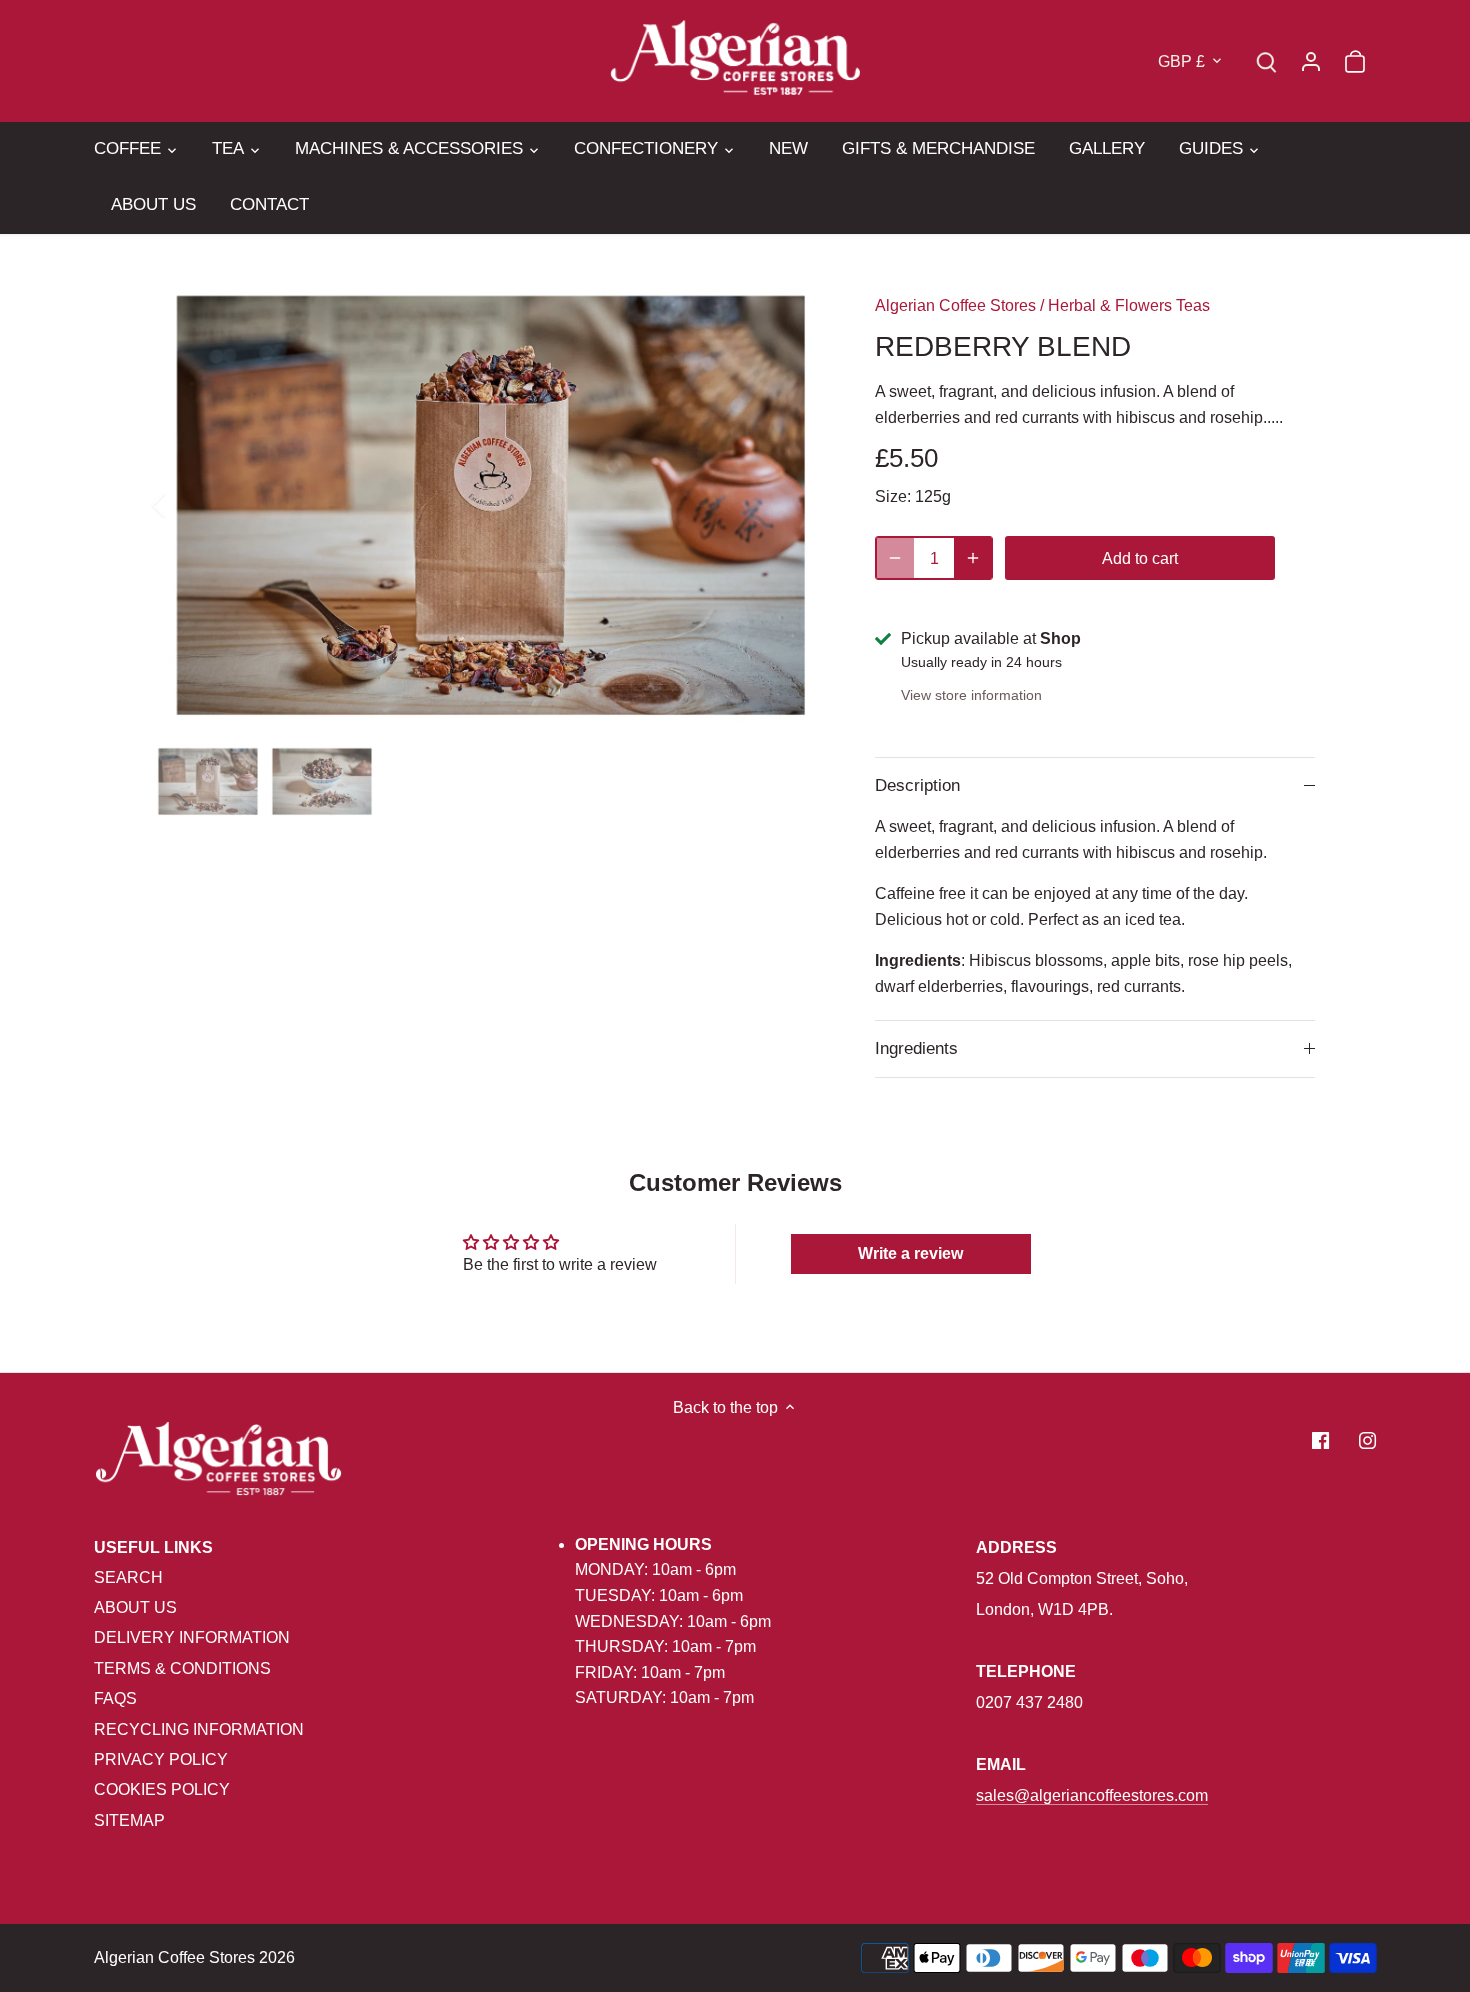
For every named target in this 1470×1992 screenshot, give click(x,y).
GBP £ (1181, 61)
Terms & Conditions (182, 1668)
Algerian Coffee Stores (955, 305)
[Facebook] (1320, 1440)
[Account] (1311, 60)
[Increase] (973, 558)
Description (917, 785)
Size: (893, 496)
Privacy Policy (161, 1759)
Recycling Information (199, 1729)
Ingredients (916, 1048)
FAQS (115, 1698)
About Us (135, 1607)
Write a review (910, 1253)
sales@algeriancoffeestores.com (1092, 1795)
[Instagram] (1367, 1440)
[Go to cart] (1355, 60)
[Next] (797, 505)
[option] (491, 505)
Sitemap (129, 1820)
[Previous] (185, 505)
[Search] (1267, 60)
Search (128, 1577)
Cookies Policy (162, 1789)
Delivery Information (192, 1637)
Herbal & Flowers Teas (1129, 305)
